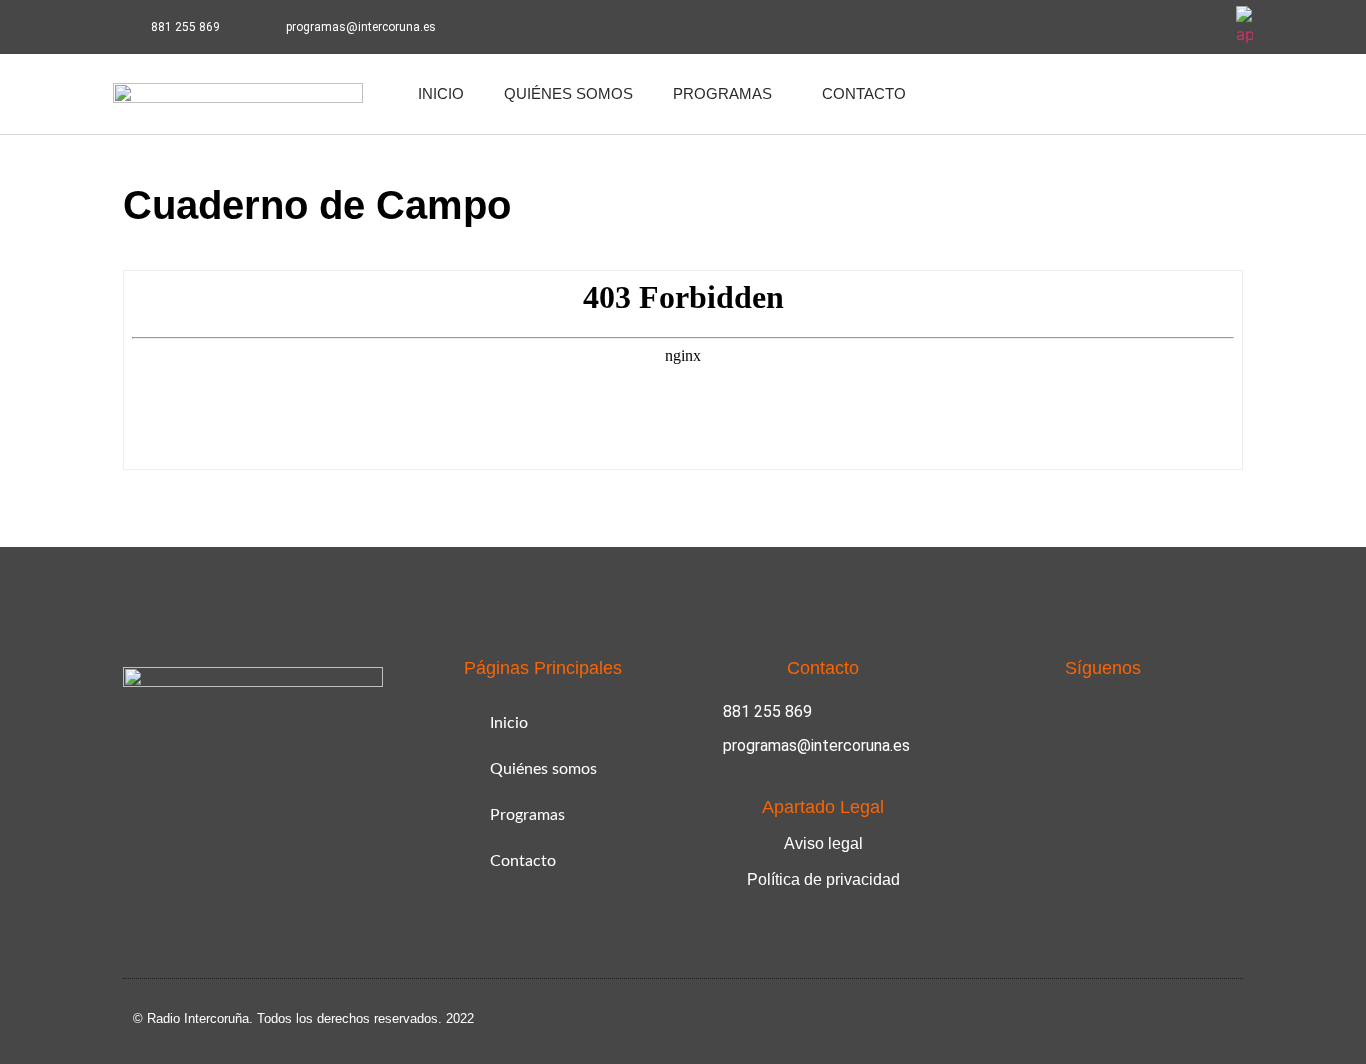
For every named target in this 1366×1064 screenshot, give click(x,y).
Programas (722, 93)
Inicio (441, 93)
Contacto (864, 93)
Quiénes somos (568, 93)
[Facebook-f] (1145, 27)
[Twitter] (1200, 27)
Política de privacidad (823, 879)
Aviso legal (823, 843)
